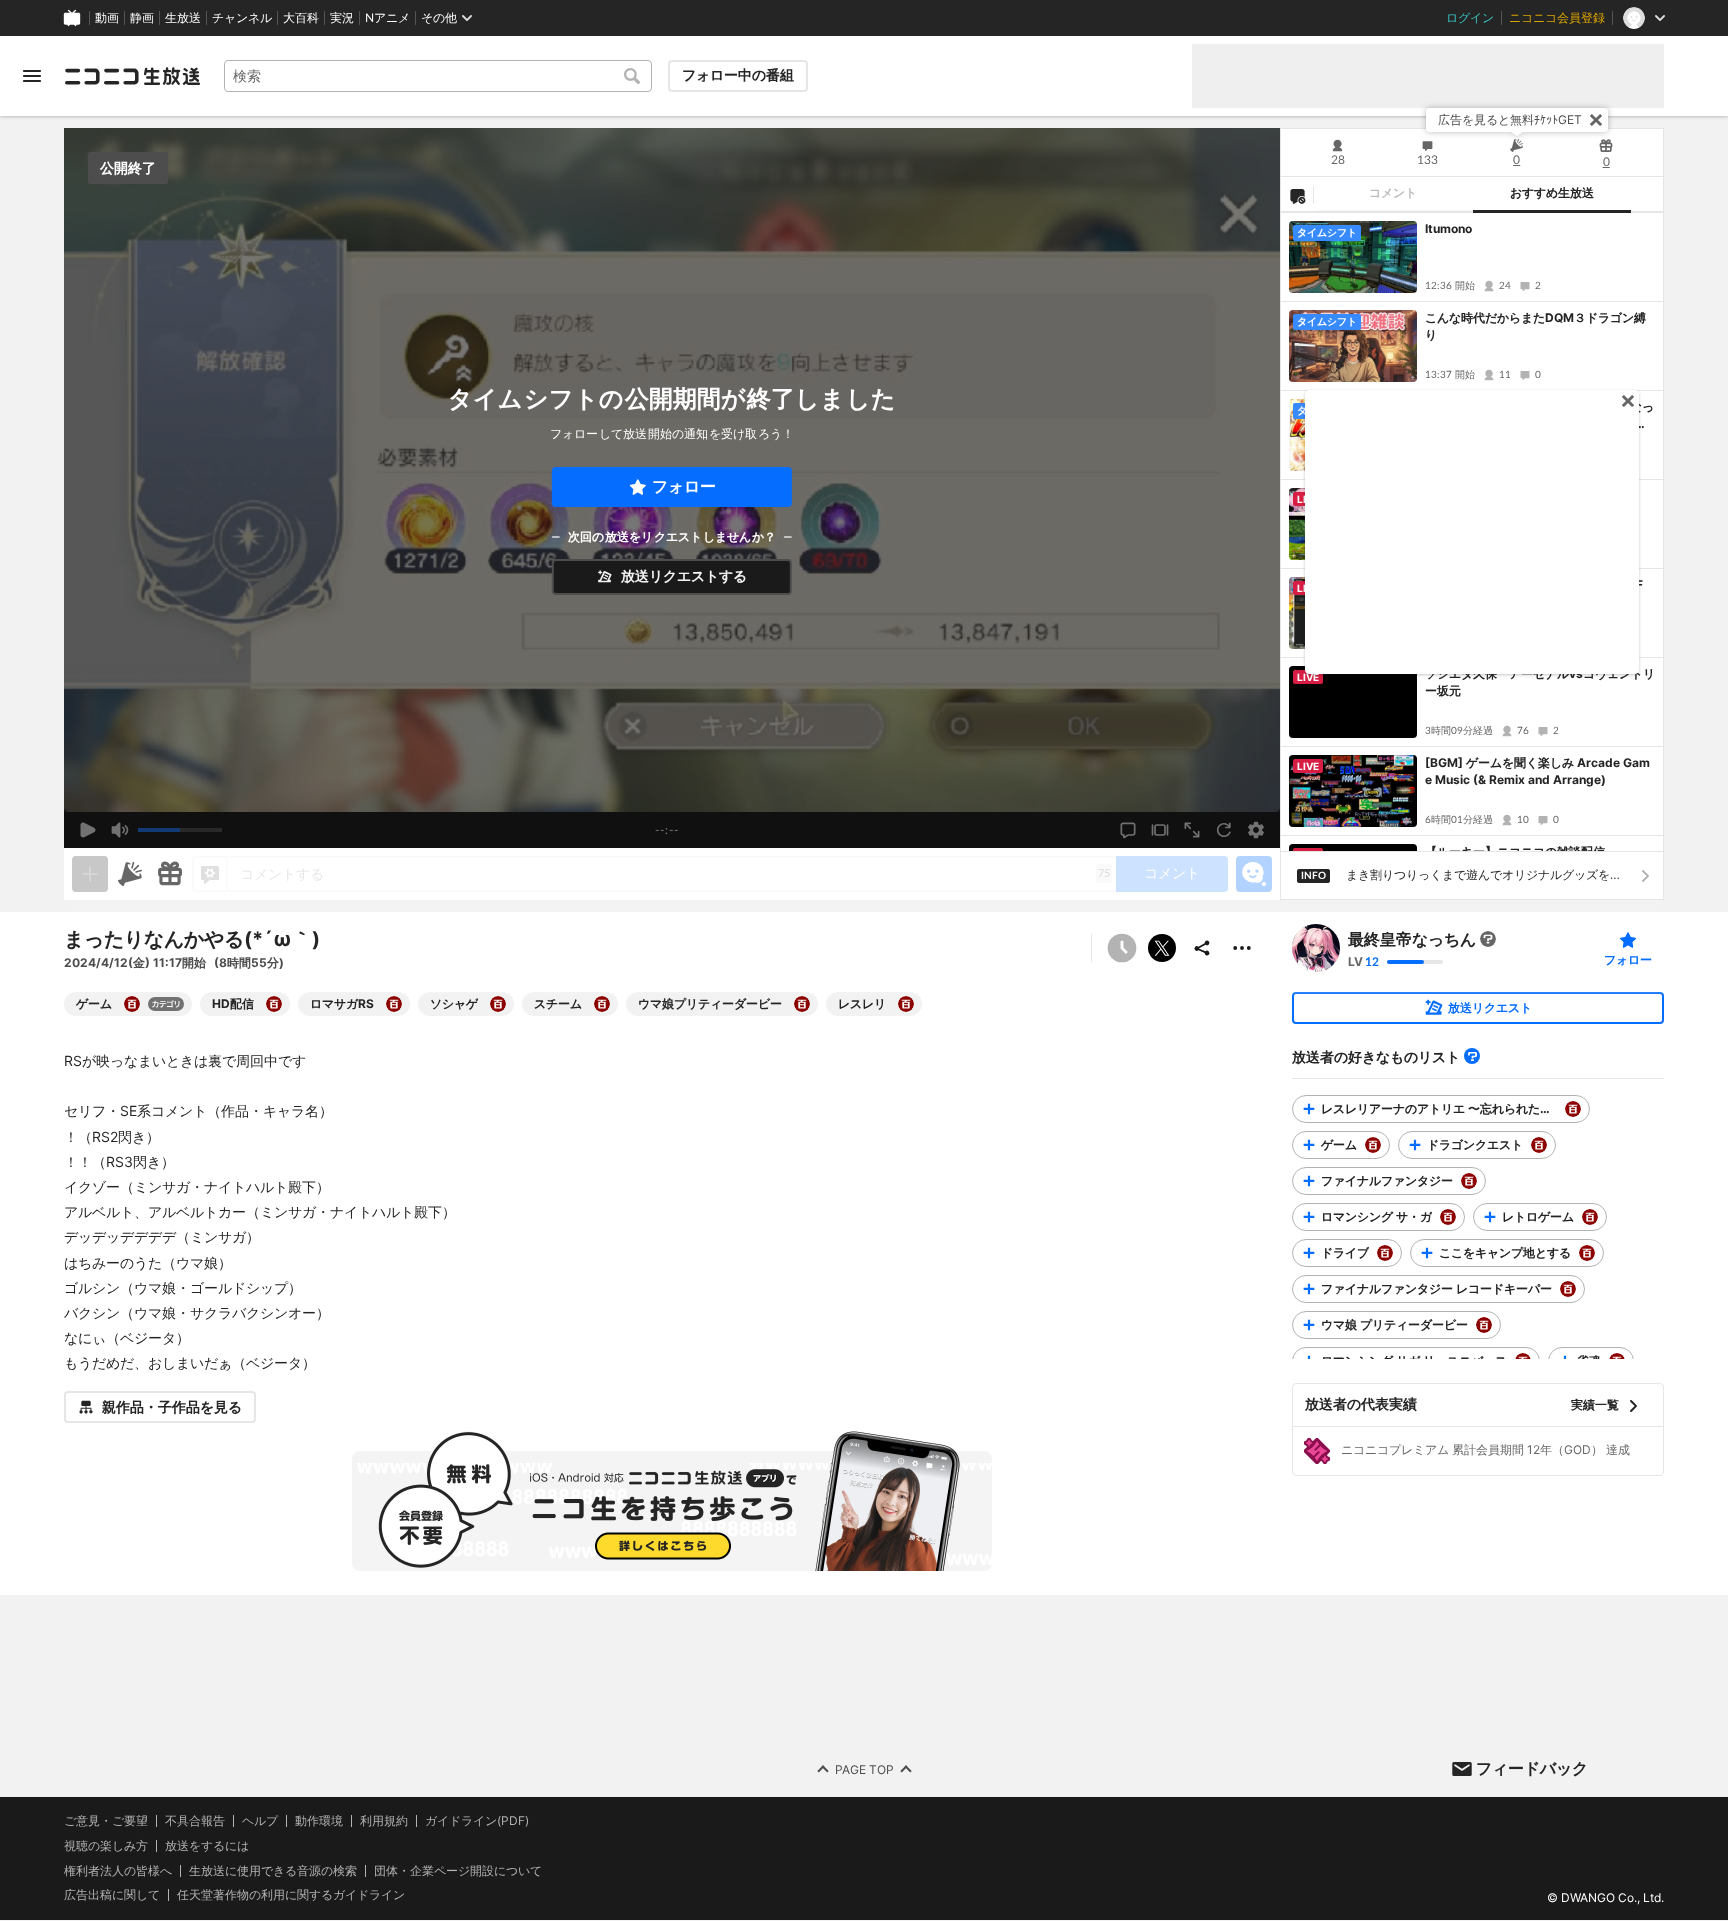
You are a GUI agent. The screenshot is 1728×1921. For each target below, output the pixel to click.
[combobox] (438, 76)
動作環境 (319, 1821)
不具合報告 (195, 1821)
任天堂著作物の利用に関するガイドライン (291, 1896)
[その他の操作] (1242, 948)
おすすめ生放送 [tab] (1552, 193)
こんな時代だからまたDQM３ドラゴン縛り (1535, 326)
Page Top (864, 1769)
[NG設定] (1297, 195)
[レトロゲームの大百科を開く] (1590, 1217)
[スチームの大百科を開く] (602, 1004)
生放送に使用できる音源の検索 (273, 1871)
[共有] (1202, 948)
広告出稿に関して (112, 1895)
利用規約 (384, 1821)
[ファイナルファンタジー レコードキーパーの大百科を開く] (1568, 1289)
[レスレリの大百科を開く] (906, 1004)
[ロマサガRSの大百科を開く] (394, 1004)
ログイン (1470, 18)
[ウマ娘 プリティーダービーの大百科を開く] (1484, 1325)
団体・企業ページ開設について (458, 1871)
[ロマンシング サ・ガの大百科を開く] (1448, 1217)
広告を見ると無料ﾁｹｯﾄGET (1510, 119)
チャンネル (242, 18)
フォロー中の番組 (738, 75)
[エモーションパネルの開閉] (1254, 874)
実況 (342, 18)
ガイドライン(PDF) (477, 1821)
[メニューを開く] (32, 76)
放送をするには (207, 1846)
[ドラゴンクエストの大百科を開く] (1539, 1145)
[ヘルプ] (1472, 1056)
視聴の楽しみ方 (106, 1845)
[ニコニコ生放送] (132, 76)
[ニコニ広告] (130, 874)
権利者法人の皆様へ (118, 1870)
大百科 (301, 18)
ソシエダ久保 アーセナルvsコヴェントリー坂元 (1540, 682)
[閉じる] (1596, 120)
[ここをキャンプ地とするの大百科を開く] (1587, 1253)
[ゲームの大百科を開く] (132, 1004)
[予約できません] (1122, 948)
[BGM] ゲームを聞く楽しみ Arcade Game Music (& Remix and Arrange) (1537, 771)
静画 (142, 18)
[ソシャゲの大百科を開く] (498, 1004)
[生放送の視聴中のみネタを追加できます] (90, 874)
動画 (107, 18)
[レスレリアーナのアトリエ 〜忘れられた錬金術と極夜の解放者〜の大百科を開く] (1573, 1109)
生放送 (183, 18)
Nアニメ (387, 18)
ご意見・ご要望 (106, 1820)
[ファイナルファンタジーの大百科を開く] (1469, 1181)
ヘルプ (260, 1821)
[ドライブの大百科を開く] (1385, 1253)
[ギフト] (170, 874)
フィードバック (1532, 1768)
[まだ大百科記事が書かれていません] (1488, 939)
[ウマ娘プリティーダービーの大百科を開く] (802, 1004)
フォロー (684, 486)
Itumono (1448, 228)
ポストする (1162, 948)
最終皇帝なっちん (1412, 939)
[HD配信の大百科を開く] (274, 1004)
